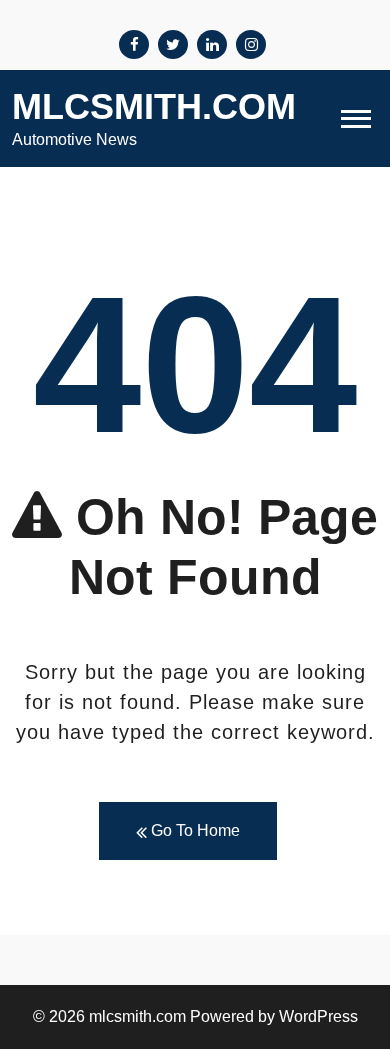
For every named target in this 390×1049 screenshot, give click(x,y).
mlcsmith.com (154, 106)
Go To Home (193, 830)
